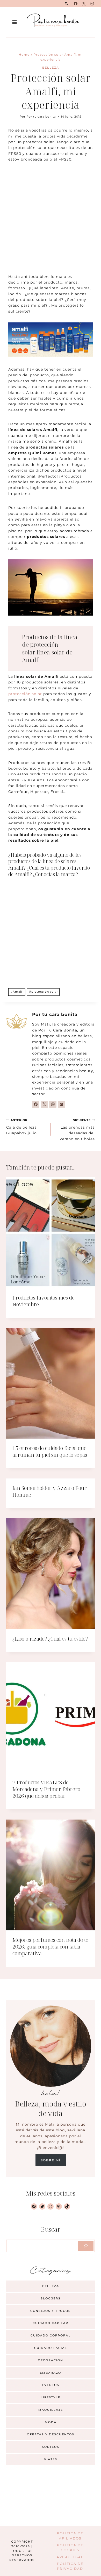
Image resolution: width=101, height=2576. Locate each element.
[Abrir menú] (15, 22)
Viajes (51, 2459)
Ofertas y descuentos (51, 2434)
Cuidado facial (51, 2348)
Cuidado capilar (51, 2323)
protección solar (25, 694)
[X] (84, 4)
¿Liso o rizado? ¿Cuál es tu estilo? (50, 1639)
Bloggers (51, 2298)
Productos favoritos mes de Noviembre (44, 1301)
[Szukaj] (86, 2246)
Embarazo (51, 2373)
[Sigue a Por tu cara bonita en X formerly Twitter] (44, 1104)
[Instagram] (92, 4)
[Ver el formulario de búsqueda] (66, 4)
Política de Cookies (70, 2548)
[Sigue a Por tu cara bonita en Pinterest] (61, 1104)
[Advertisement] (51, 221)
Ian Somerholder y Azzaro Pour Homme (50, 1491)
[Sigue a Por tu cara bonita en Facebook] (36, 1104)
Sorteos (51, 2447)
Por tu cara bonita (41, 117)
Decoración (51, 2360)
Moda (51, 2422)
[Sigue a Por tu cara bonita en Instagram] (53, 1104)
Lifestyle (51, 2397)
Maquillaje (51, 2410)
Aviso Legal (70, 2557)
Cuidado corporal (51, 2335)
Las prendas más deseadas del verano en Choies (77, 1130)
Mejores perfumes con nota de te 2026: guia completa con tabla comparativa (50, 1947)
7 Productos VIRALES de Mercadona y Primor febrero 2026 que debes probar (46, 1789)
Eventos (51, 2385)
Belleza (51, 68)
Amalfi (17, 992)
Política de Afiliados (70, 2536)
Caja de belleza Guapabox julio (21, 1127)
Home (24, 55)
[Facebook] (76, 4)
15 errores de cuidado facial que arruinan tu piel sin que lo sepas (50, 1451)
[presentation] (51, 1233)
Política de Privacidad (70, 2566)
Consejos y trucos (51, 2311)
